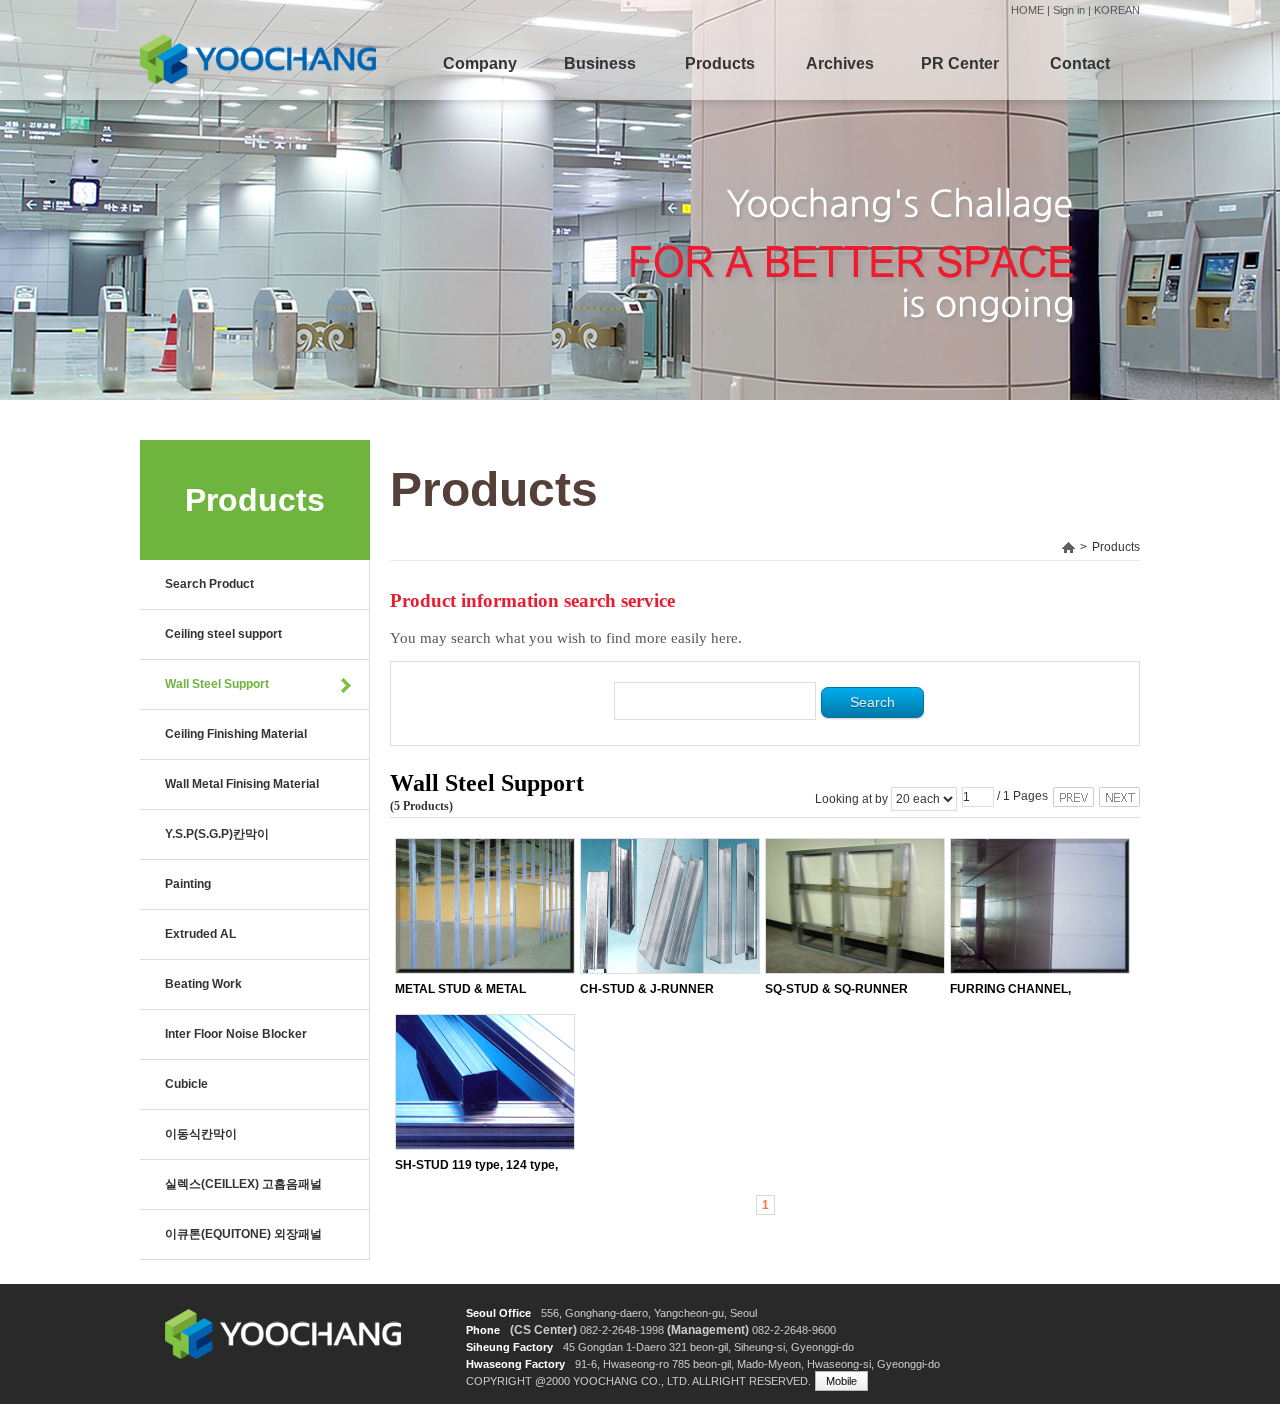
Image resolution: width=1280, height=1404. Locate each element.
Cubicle (186, 1084)
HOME (1027, 10)
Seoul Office (498, 1313)
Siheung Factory (509, 1347)
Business (600, 63)
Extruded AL (200, 934)
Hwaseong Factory (515, 1364)
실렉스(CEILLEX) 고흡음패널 (243, 1184)
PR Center (960, 63)
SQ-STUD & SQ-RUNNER (836, 989)
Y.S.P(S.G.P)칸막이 (217, 834)
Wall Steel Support (217, 684)
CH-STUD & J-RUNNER (647, 989)
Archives (840, 63)
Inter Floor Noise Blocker (236, 1034)
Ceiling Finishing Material (236, 734)
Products (720, 63)
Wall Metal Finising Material (242, 784)
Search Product (209, 584)
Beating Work (203, 984)
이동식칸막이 (201, 1134)
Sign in (1069, 10)
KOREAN (1117, 10)
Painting (188, 884)
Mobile (841, 1381)
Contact (1080, 63)
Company (480, 63)
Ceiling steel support (223, 634)
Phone (483, 1330)
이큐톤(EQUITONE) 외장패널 (243, 1234)
